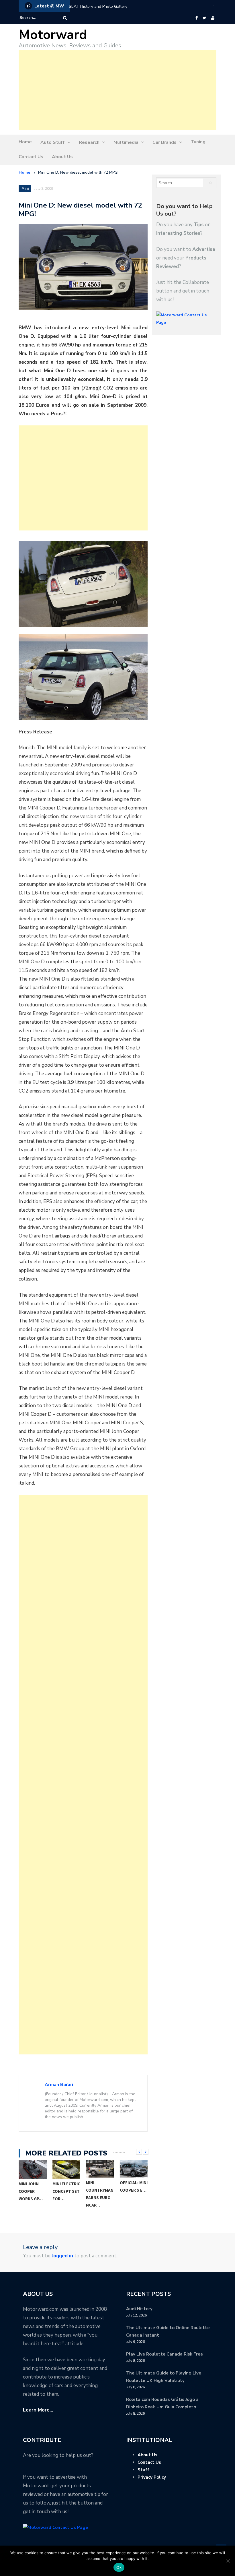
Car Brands (164, 142)
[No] (228, 2561)
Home (25, 142)
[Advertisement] (117, 90)
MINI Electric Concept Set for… (66, 2191)
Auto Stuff (53, 142)
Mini (25, 189)
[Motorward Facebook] (196, 18)
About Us (62, 157)
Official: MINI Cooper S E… (134, 2186)
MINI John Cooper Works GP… (31, 2191)
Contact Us (31, 157)
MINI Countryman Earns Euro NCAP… (100, 2194)
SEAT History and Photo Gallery (98, 6)
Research (89, 142)
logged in (62, 2256)
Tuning (198, 142)
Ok (119, 2567)
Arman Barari (59, 2085)
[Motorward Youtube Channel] (213, 18)
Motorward (53, 35)
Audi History (139, 2309)
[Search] (65, 18)
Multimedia (126, 142)
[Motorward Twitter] (204, 18)
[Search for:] (37, 18)
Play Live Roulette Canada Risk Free (164, 2354)
